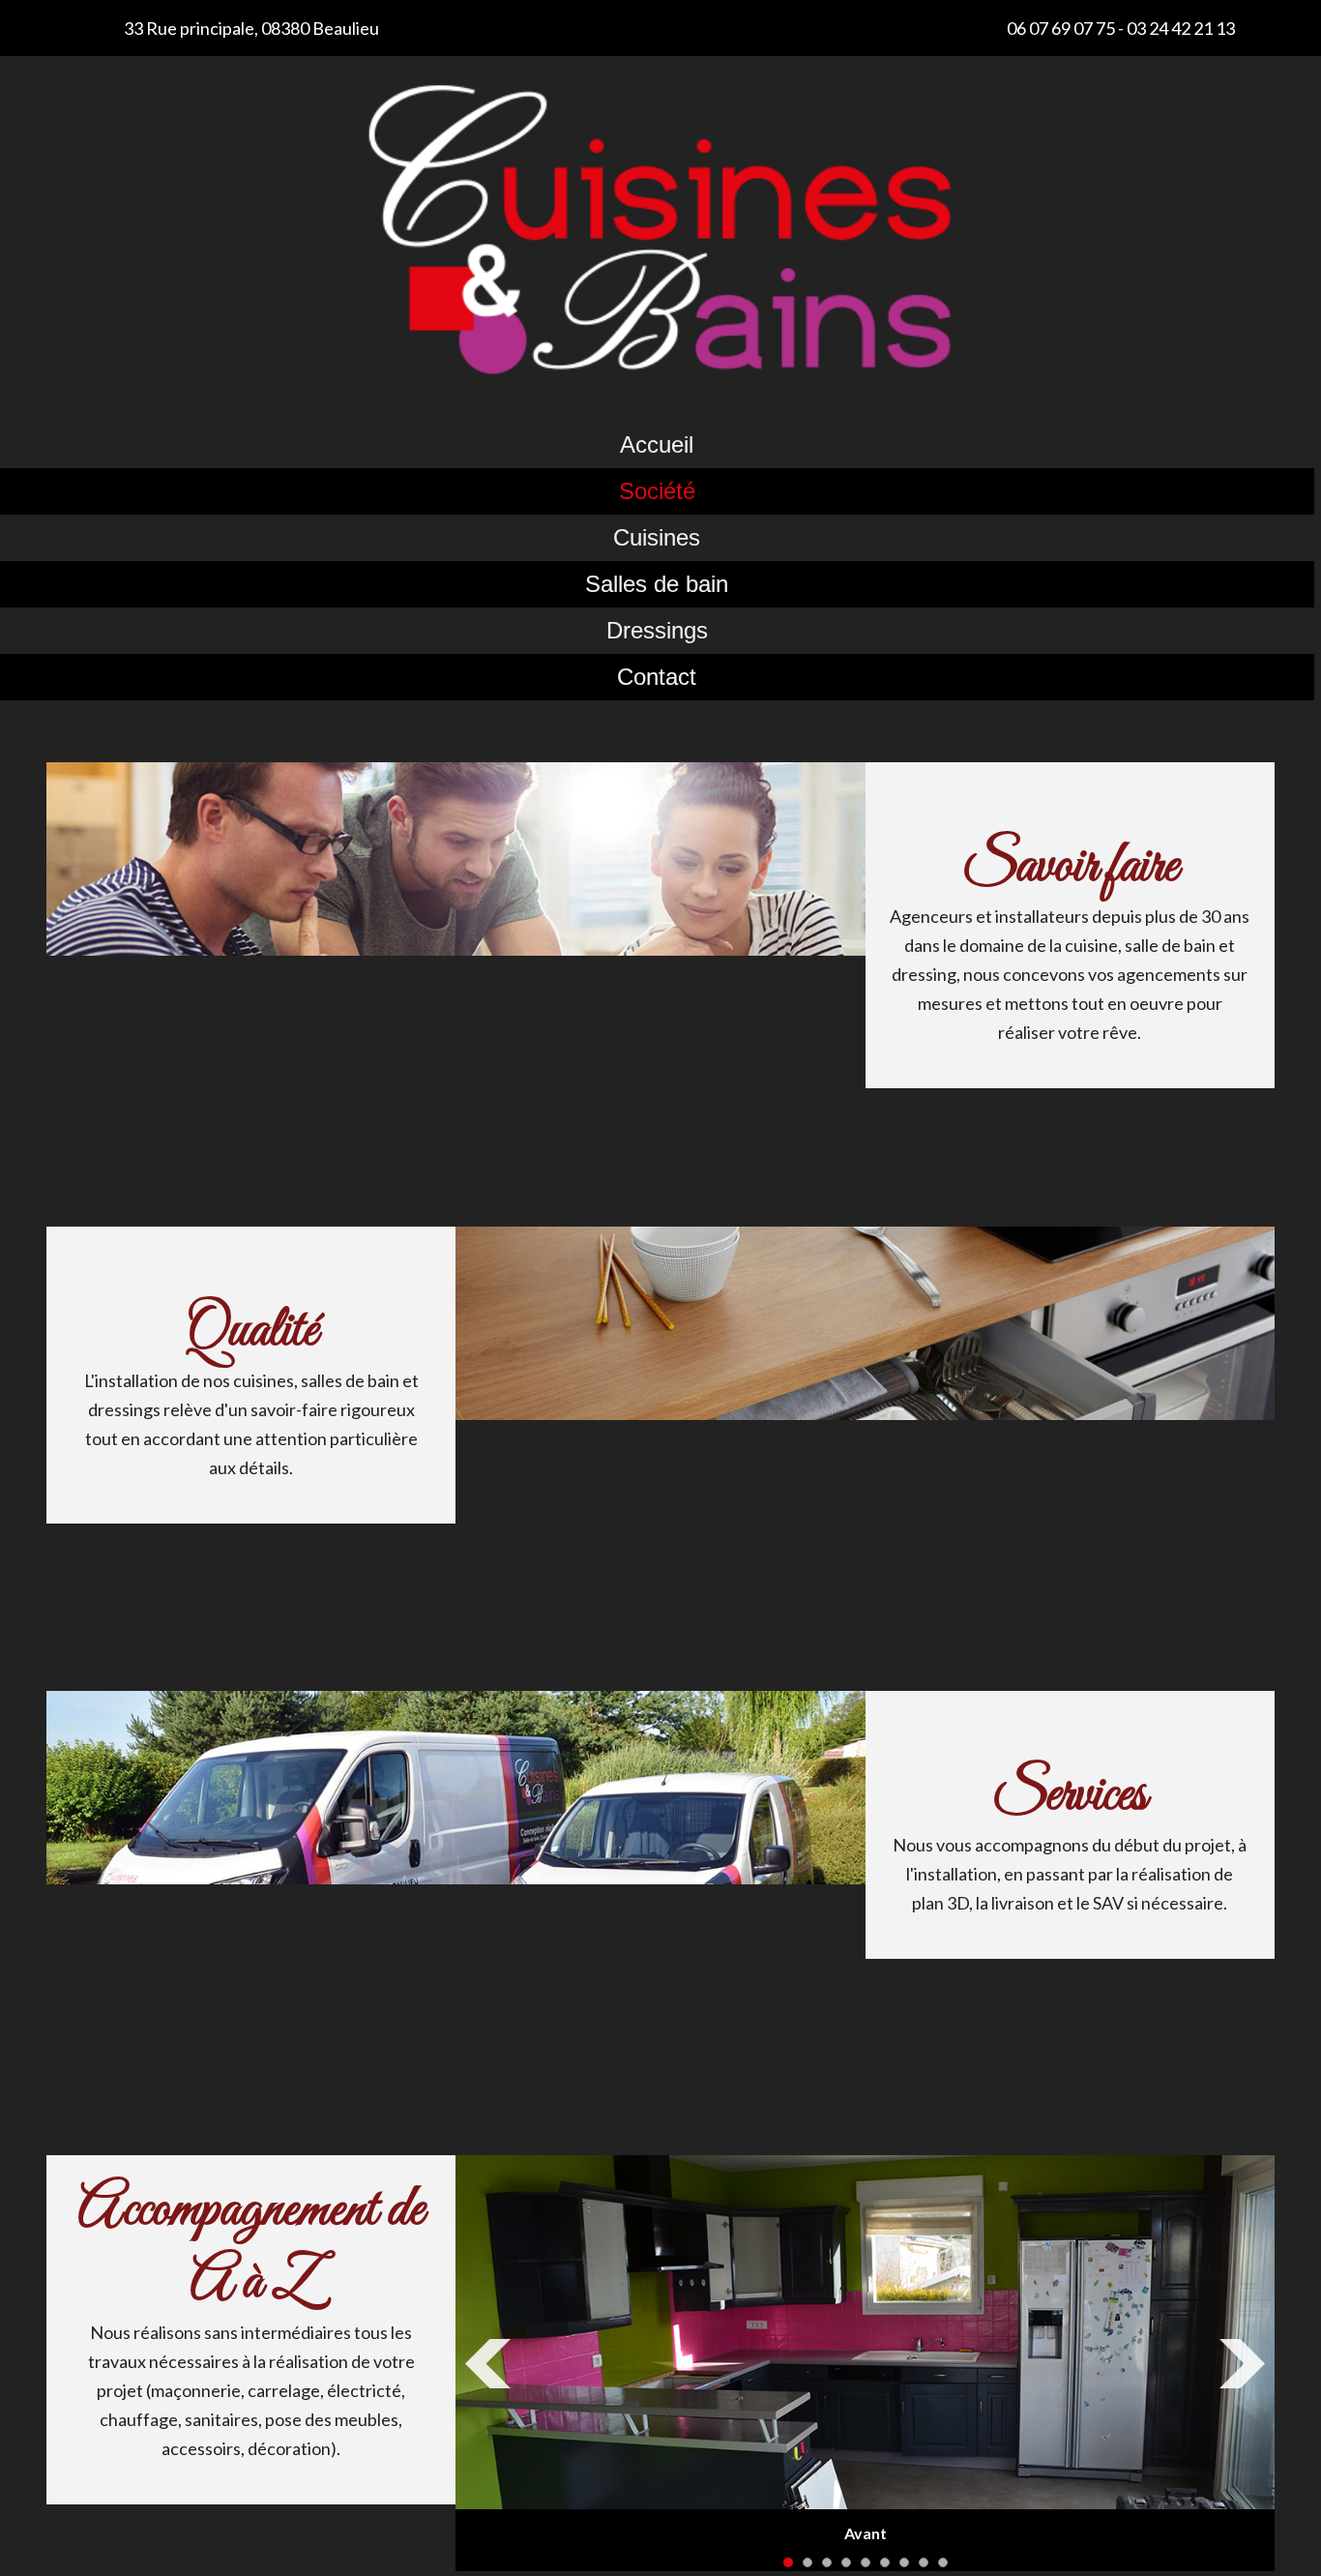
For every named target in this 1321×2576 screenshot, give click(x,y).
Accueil (657, 444)
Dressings (657, 630)
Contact (657, 677)
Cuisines (657, 537)
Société (657, 491)
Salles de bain (657, 584)
